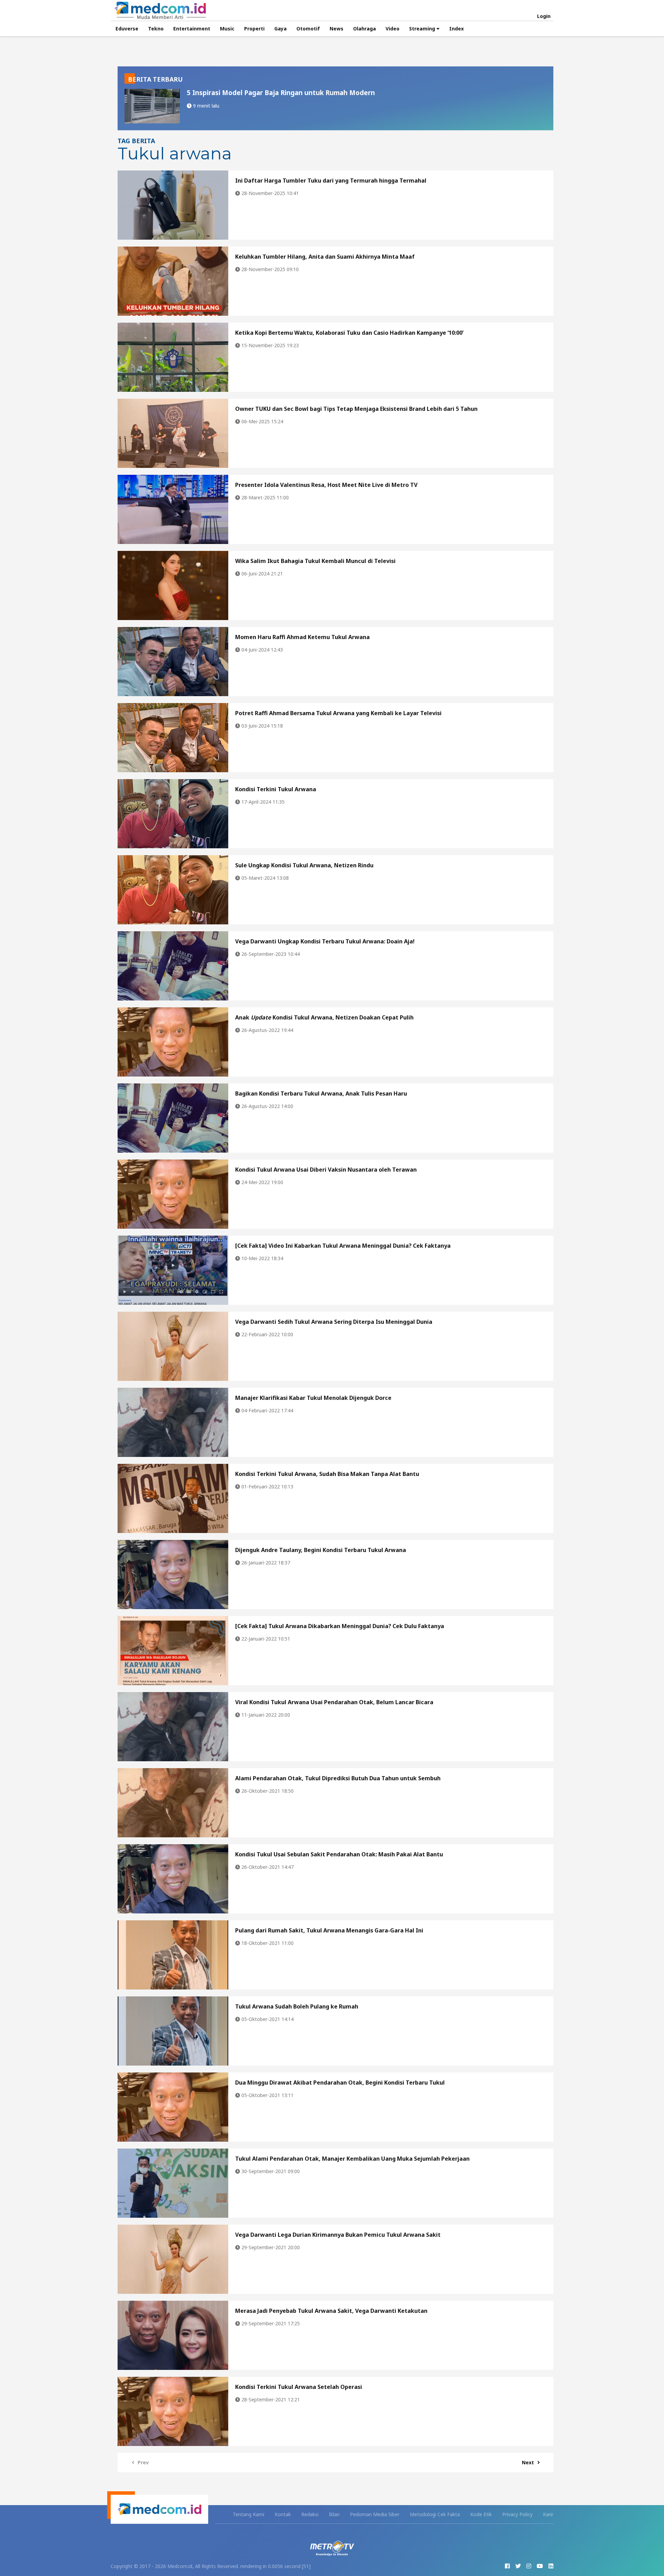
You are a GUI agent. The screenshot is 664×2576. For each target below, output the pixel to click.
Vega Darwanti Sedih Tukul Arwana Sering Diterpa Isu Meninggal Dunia (334, 1322)
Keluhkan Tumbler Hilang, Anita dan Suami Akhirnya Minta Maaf (325, 257)
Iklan (334, 2514)
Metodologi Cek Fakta (435, 2514)
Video (393, 29)
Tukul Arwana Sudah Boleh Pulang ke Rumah (297, 2006)
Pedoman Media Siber (375, 2514)
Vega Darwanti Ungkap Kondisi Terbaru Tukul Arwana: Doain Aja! (325, 941)
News (336, 29)
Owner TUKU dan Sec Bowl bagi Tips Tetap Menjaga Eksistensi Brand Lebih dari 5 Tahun (356, 409)
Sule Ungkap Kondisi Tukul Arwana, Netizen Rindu (304, 865)
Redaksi (310, 2514)
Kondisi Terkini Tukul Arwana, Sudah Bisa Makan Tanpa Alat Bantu (327, 1474)
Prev (143, 2462)
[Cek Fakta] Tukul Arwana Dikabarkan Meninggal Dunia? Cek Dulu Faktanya (340, 1626)
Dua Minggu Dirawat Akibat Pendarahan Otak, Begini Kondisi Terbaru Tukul (340, 2083)
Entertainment (192, 29)
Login (544, 16)
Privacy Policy (517, 2514)
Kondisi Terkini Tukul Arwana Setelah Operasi (299, 2387)
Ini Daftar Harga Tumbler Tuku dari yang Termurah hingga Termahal (331, 181)
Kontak (283, 2514)
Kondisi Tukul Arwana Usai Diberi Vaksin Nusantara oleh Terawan (326, 1170)
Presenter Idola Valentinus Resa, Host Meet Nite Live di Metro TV (326, 485)
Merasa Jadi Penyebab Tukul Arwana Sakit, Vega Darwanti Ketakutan (331, 2311)
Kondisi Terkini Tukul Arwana (276, 789)
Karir (548, 2514)
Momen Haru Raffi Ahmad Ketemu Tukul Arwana (302, 637)
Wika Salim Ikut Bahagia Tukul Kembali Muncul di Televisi (315, 561)
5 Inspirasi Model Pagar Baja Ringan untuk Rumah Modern (281, 93)
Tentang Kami (248, 2514)
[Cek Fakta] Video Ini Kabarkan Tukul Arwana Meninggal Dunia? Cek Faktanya (343, 1246)
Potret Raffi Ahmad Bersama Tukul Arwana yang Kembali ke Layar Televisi (338, 713)
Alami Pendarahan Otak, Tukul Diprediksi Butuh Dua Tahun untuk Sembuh (338, 1778)
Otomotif (308, 29)
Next (528, 2462)
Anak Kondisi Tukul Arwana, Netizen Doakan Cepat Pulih (324, 1017)
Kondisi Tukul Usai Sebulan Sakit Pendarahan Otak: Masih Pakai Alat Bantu (339, 1854)
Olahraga (365, 29)
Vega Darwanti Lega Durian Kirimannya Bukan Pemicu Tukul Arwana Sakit (338, 2235)
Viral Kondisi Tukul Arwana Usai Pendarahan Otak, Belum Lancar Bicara (334, 1702)
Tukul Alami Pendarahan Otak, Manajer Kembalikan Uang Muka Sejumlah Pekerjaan (352, 2159)
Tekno (156, 29)
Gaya (280, 29)
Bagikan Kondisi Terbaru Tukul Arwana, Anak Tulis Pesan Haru (321, 1093)
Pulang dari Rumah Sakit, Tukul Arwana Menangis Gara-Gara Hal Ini (329, 1930)
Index (456, 29)
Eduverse (127, 29)
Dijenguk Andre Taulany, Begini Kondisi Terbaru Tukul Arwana (321, 1550)
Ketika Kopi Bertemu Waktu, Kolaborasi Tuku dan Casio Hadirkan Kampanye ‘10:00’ (349, 333)
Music (227, 29)
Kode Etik (481, 2514)
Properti (254, 29)
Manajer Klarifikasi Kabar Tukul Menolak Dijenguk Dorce (313, 1398)
